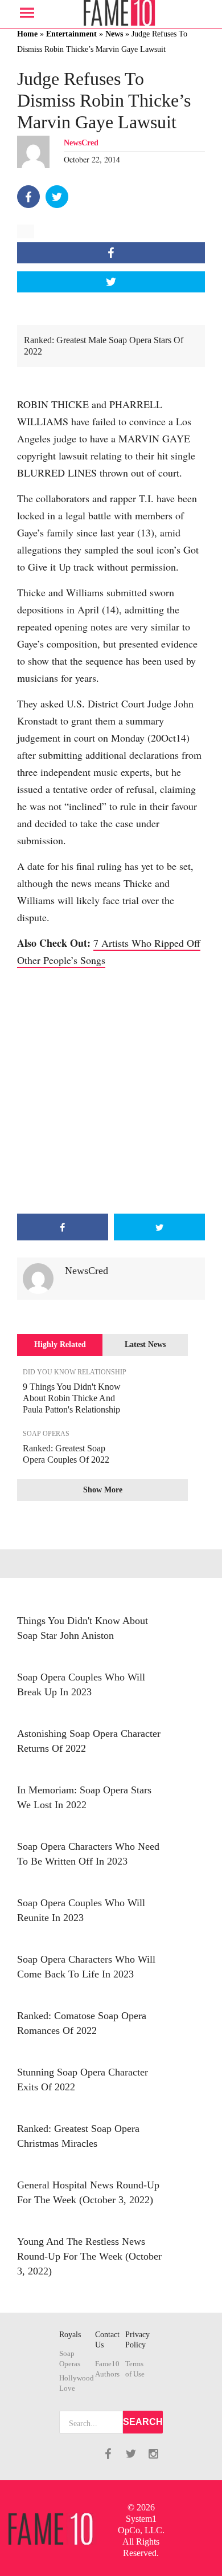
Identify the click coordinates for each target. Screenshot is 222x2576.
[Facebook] (28, 197)
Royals (70, 2335)
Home (27, 34)
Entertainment (71, 34)
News (114, 34)
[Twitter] (57, 197)
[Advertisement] (111, 1091)
